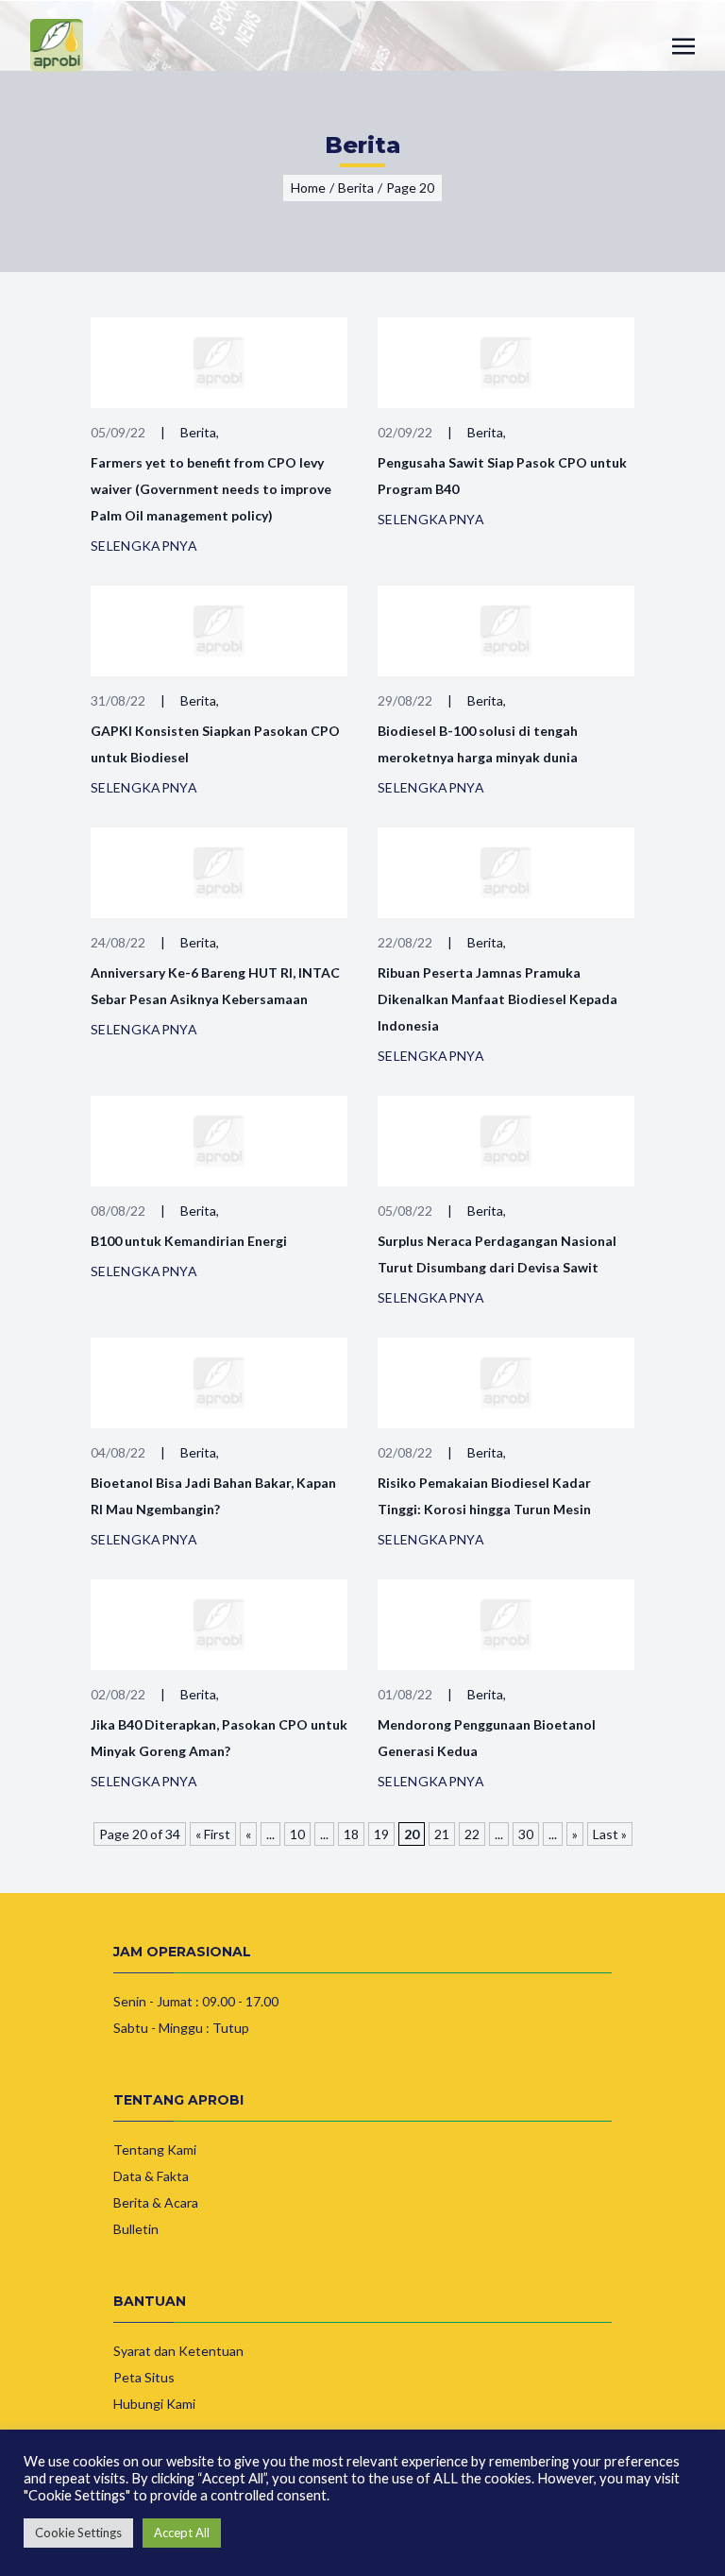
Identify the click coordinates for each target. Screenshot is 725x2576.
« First (213, 1834)
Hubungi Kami (154, 2404)
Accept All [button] (182, 2533)
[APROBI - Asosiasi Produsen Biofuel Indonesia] (57, 45)
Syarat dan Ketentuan (178, 2351)
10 (297, 1834)
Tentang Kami (155, 2150)
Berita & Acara (156, 2202)
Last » (610, 1834)
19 (381, 1834)
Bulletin (136, 2229)
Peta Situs (144, 2377)
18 (351, 1834)
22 (472, 1834)
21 (442, 1834)
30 (526, 1834)
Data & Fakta (151, 2176)
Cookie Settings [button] (78, 2533)
